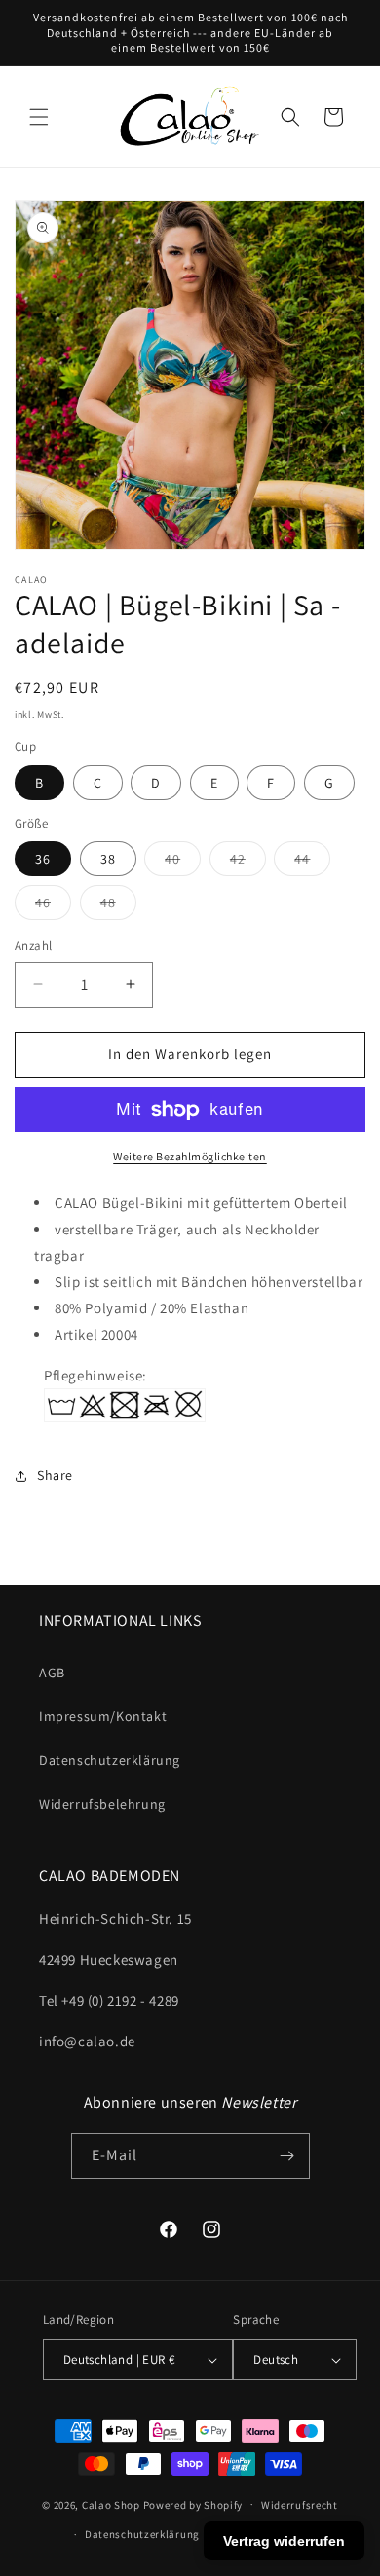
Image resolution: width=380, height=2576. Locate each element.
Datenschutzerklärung (110, 1760)
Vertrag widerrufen (284, 2541)
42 (248, 863)
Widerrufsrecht (300, 2505)
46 (53, 906)
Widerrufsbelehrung (102, 1804)
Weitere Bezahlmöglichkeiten (190, 1156)
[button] (39, 117)
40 (183, 863)
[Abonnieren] (287, 2156)
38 (108, 859)
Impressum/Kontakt (103, 1716)
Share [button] (55, 1475)
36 (43, 859)
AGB (52, 1673)
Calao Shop (111, 2504)
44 (312, 863)
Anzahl (33, 946)
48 (118, 906)
